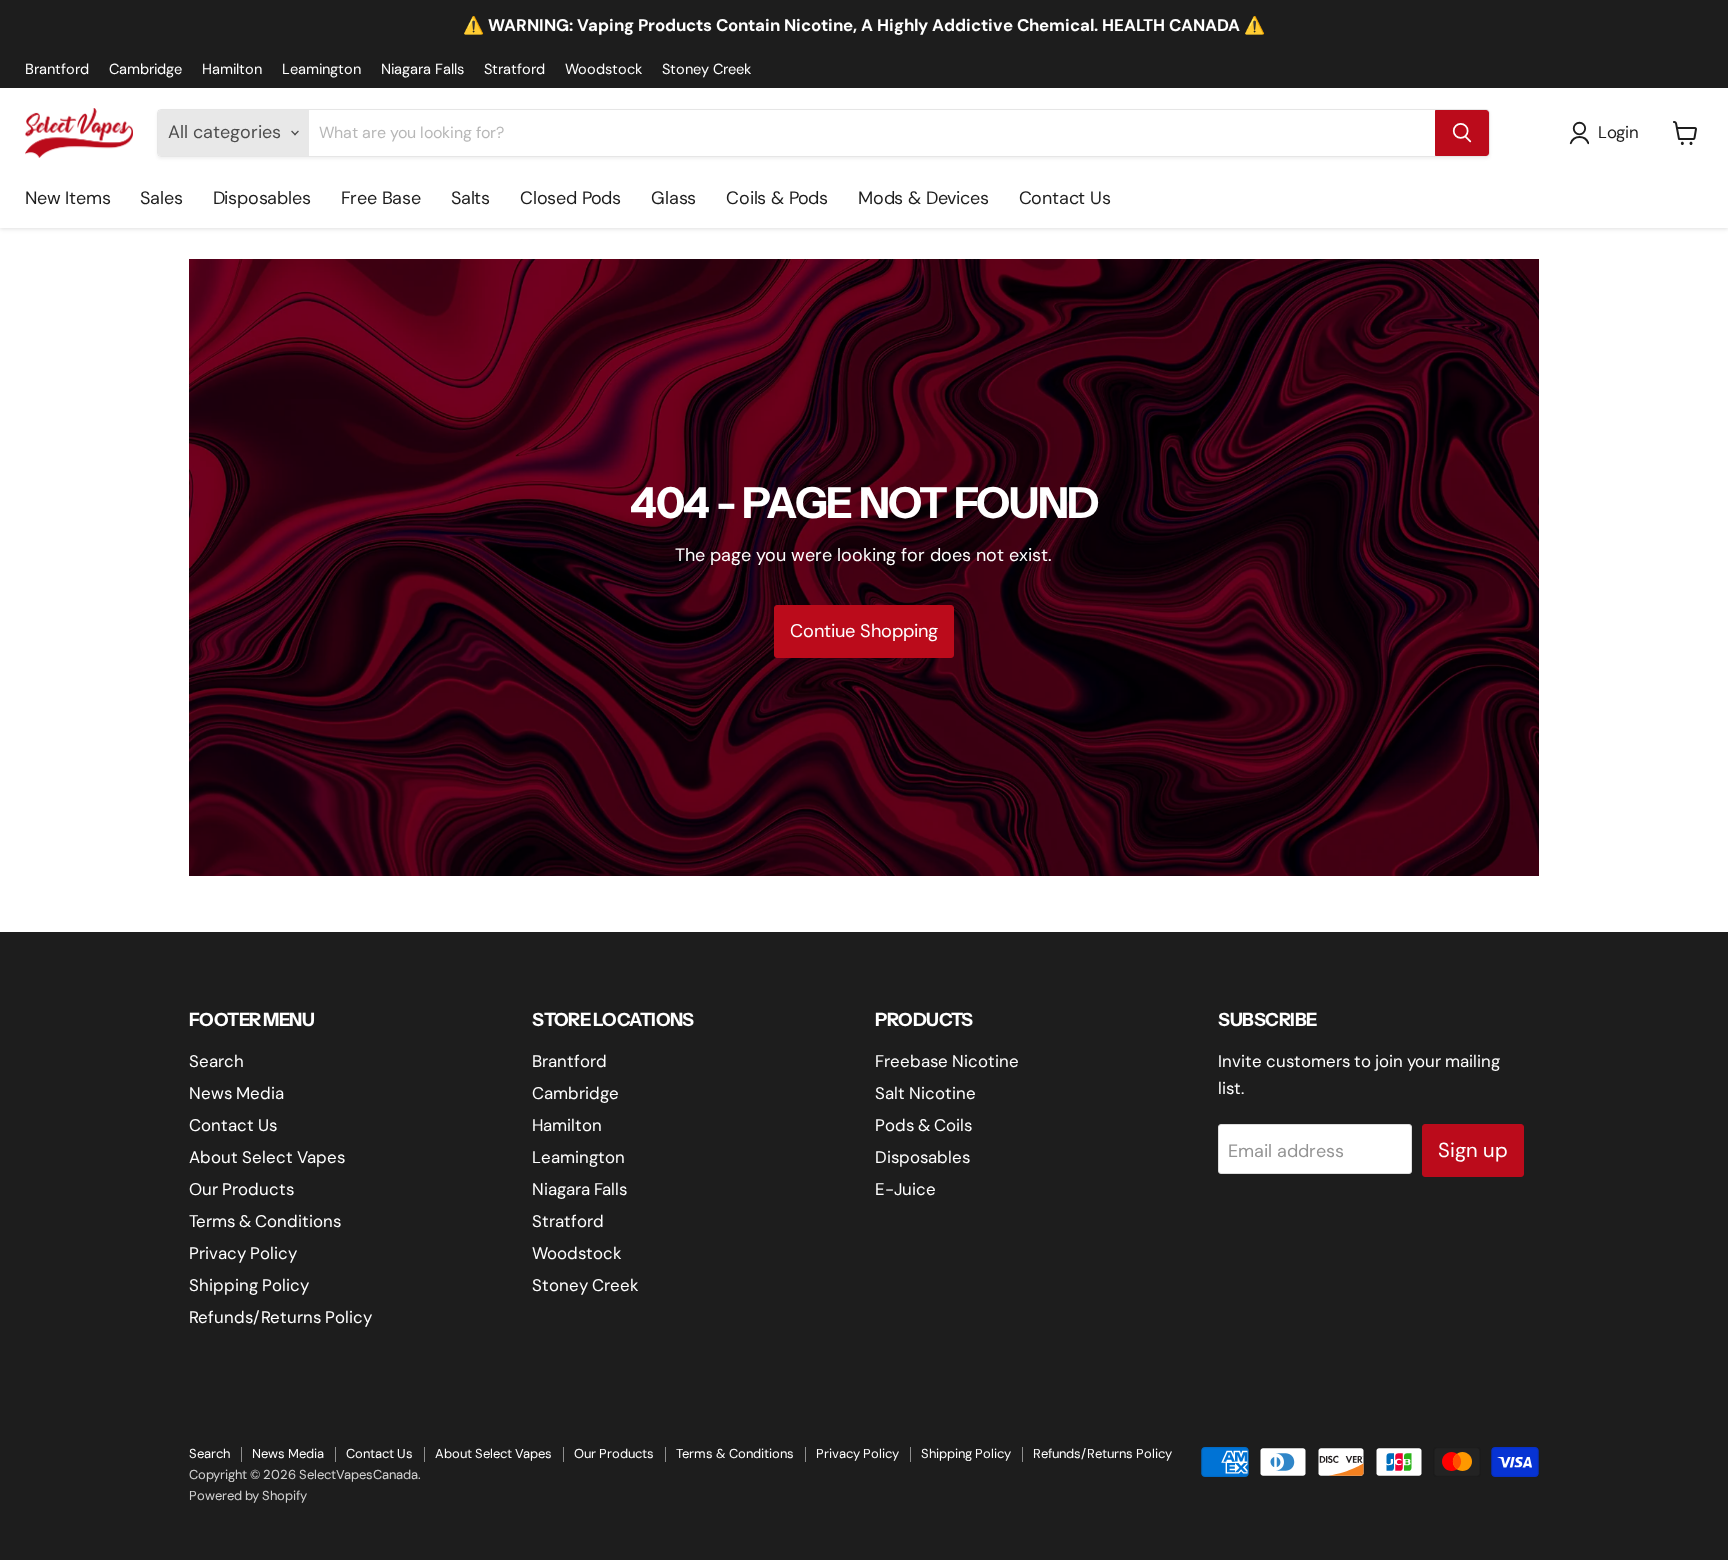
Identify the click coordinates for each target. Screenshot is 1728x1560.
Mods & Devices (923, 198)
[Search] (1462, 133)
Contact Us (1065, 198)
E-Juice (905, 1189)
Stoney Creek (706, 69)
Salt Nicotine (925, 1093)
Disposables (262, 198)
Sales (161, 198)
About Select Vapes (267, 1157)
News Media (236, 1093)
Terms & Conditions (265, 1221)
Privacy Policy (243, 1253)
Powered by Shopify (248, 1495)
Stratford (514, 69)
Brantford (57, 69)
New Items (67, 198)
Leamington (321, 69)
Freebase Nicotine (947, 1061)
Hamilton (232, 69)
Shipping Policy (249, 1285)
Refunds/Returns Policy (280, 1317)
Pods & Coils (923, 1125)
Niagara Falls (422, 69)
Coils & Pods (777, 198)
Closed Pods (570, 198)
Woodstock (603, 69)
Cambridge (145, 69)
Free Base (381, 198)
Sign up (1473, 1150)
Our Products (241, 1189)
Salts (470, 198)
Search (216, 1061)
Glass (673, 198)
